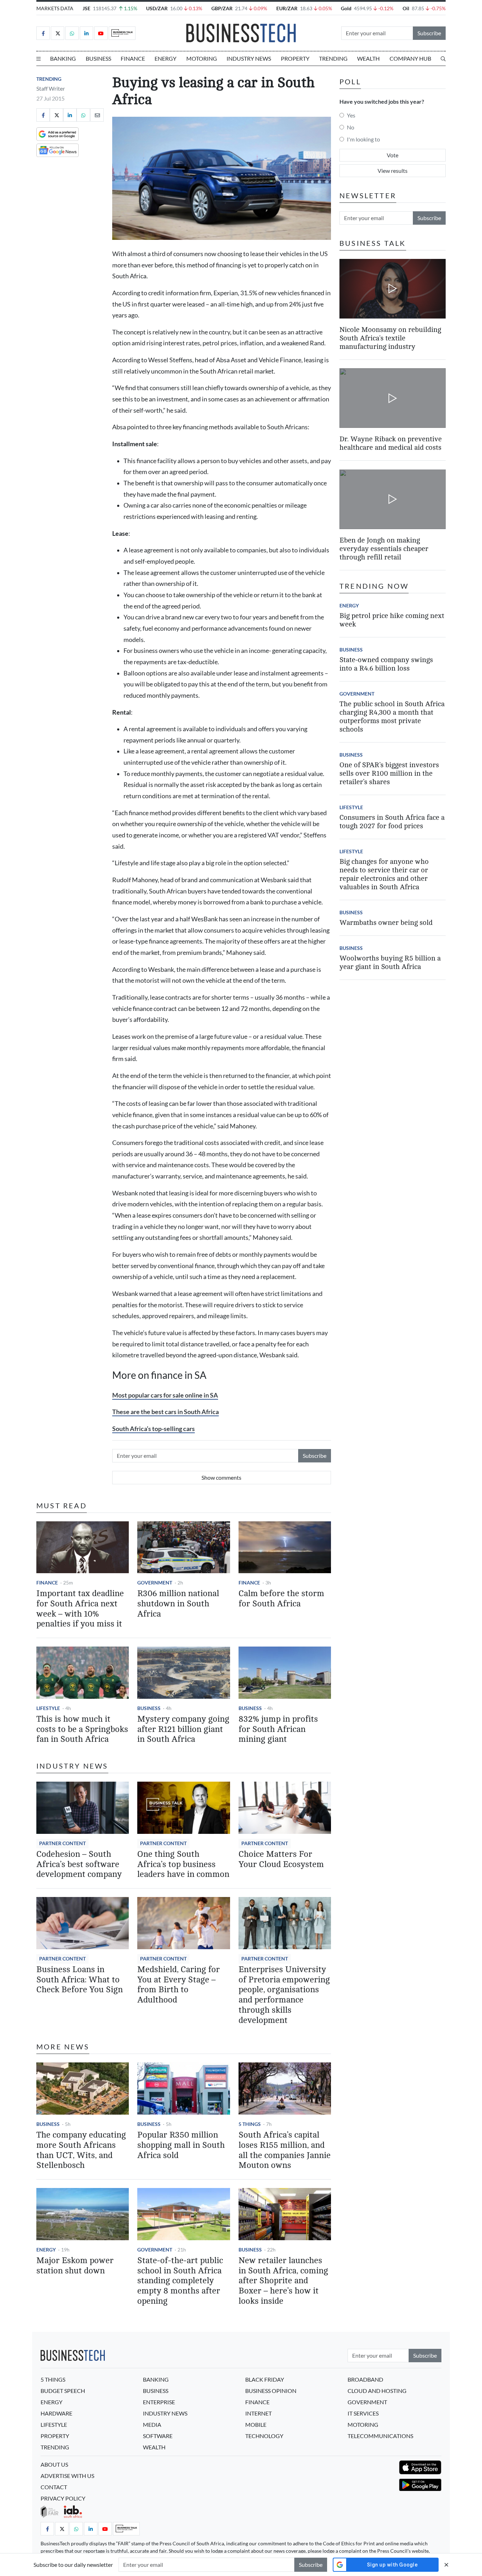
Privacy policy (63, 2498)
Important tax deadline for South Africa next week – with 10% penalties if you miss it (80, 1609)
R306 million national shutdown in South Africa (178, 1604)
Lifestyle (48, 1708)
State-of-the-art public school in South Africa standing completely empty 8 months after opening (180, 2281)
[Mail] (97, 115)
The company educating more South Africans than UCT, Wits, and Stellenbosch (81, 2150)
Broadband (365, 2379)
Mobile (256, 2425)
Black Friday (265, 2379)
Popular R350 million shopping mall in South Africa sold (181, 2145)
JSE (86, 8)
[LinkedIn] (86, 33)
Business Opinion (271, 2391)
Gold (346, 8)
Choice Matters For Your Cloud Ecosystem (281, 1859)
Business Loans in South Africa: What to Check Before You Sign (80, 1980)
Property (295, 58)
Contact (54, 2487)
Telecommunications (380, 2436)
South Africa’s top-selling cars (153, 1429)
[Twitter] (58, 33)
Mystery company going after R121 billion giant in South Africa (183, 1729)
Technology (264, 2436)
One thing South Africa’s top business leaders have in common (183, 1864)
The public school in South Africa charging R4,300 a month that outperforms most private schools (392, 717)
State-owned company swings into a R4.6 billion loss (386, 664)
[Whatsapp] (72, 33)
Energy (165, 58)
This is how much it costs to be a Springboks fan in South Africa (82, 1729)
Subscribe (429, 33)
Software (158, 2436)
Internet (258, 2413)
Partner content (62, 1843)
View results (393, 171)
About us (54, 2464)
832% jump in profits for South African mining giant (278, 1729)
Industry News (249, 58)
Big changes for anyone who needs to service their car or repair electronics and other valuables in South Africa (384, 874)
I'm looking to (363, 139)
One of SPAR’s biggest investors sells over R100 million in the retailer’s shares (389, 773)
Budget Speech (63, 2391)
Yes (351, 115)
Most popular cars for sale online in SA (165, 1395)
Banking (63, 58)
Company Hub (410, 58)
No (351, 127)
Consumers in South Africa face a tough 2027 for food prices (392, 822)
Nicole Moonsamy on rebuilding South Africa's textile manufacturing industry (390, 338)
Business (98, 58)
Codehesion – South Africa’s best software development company (79, 1864)
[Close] (446, 2565)
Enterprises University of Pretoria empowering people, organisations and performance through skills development (284, 1995)
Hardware (56, 2413)
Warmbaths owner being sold (386, 923)
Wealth (368, 58)
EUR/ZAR (287, 8)
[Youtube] (101, 33)
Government (155, 1583)
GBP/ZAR (222, 8)
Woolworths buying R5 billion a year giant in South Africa (390, 962)
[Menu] (38, 59)
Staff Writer (51, 88)
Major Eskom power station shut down (75, 2266)
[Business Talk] (122, 33)
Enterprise (159, 2402)
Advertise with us (67, 2476)
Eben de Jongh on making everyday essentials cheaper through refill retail (384, 549)
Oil (406, 8)
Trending (333, 58)
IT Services (363, 2413)
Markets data (55, 8)
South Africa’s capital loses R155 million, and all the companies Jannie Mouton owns (285, 2150)
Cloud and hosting (377, 2391)
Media (152, 2425)
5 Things (250, 2124)
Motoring (202, 58)
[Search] (443, 59)
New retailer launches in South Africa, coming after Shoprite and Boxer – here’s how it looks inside (283, 2281)
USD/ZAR (157, 8)
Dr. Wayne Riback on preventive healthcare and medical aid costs (391, 444)
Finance (133, 58)
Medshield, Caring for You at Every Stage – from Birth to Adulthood (179, 1985)
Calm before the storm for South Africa (281, 1599)
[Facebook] (43, 33)
